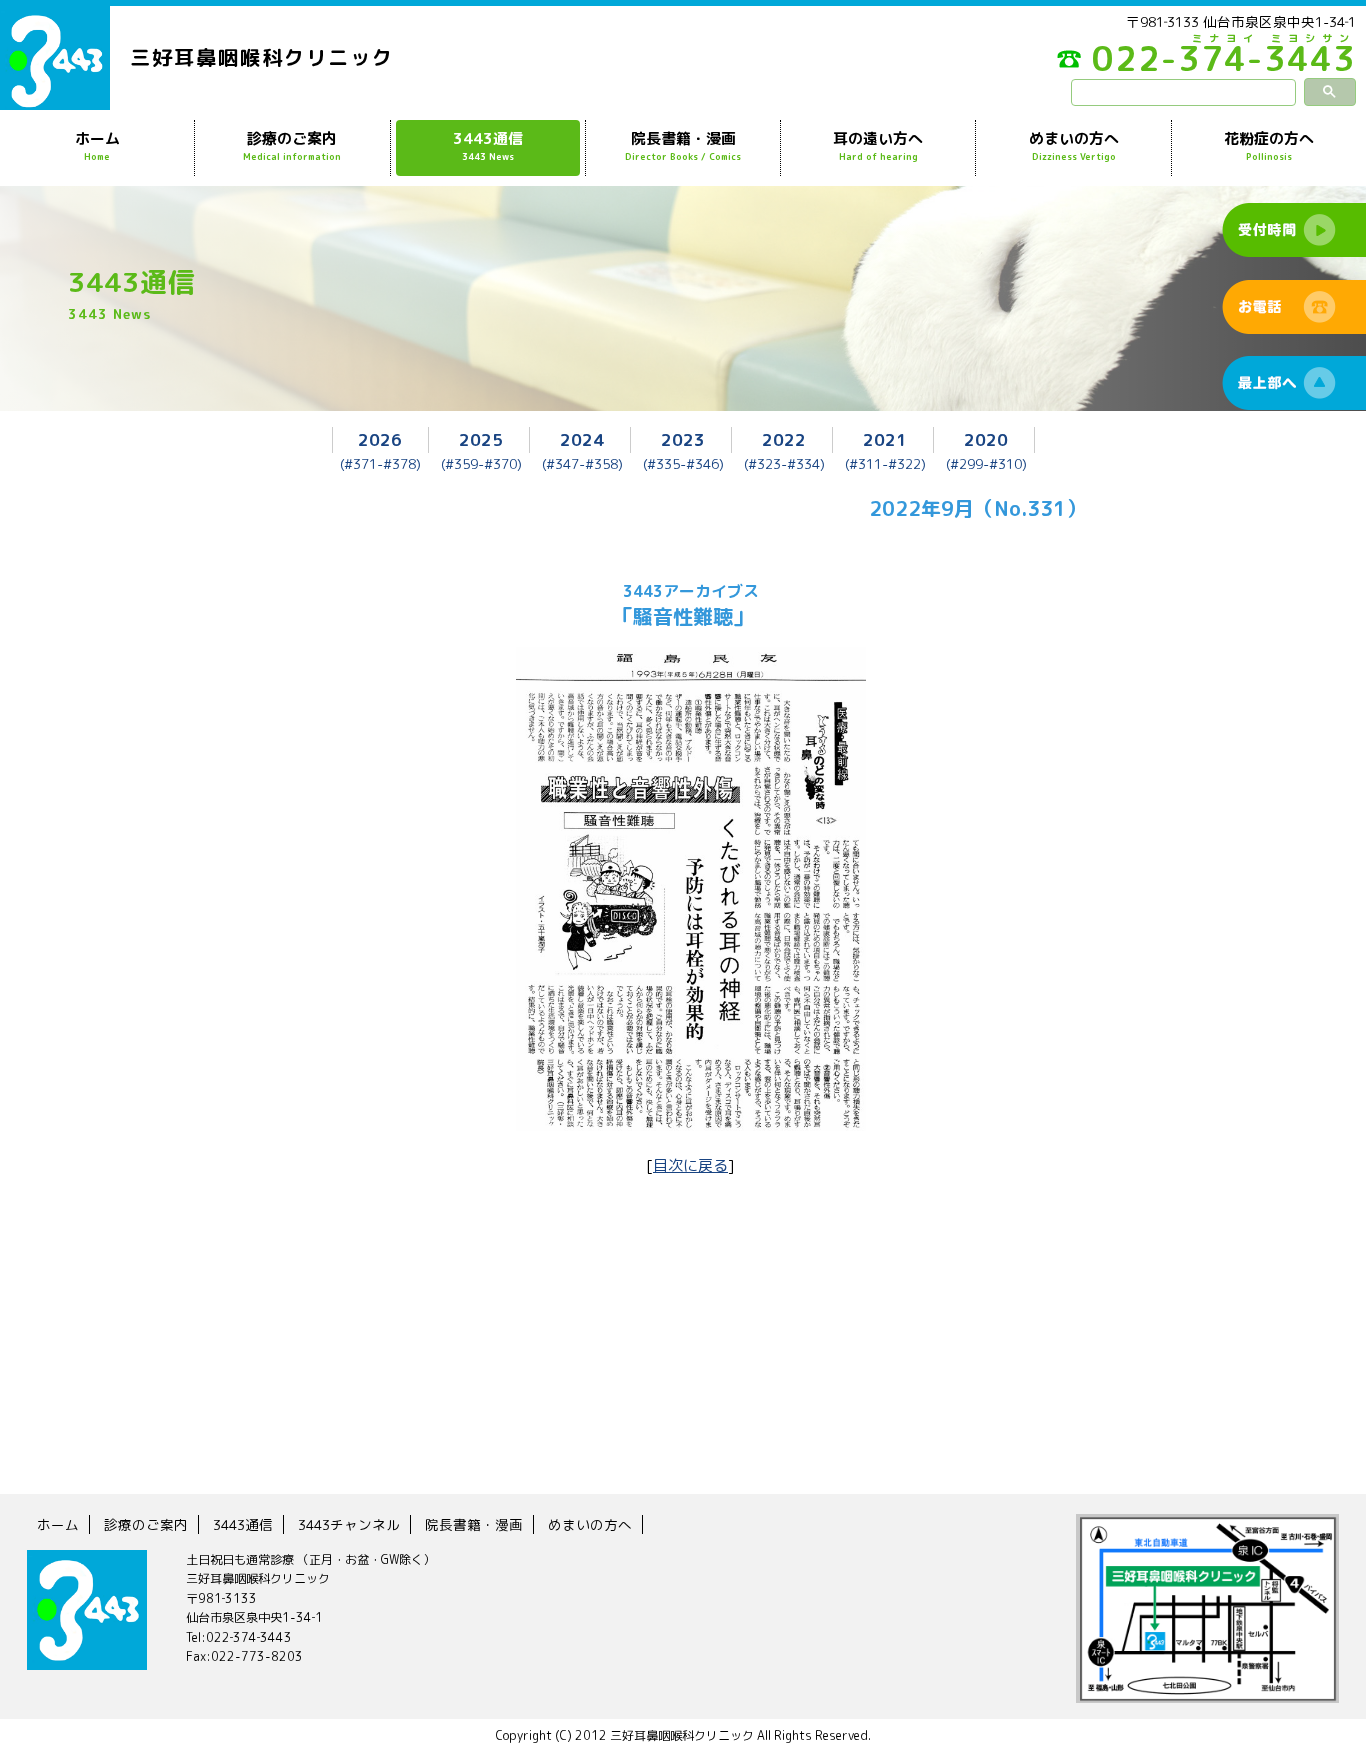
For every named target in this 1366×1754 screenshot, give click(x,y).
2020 (986, 439)
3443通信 (488, 145)
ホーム (97, 145)
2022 (784, 439)
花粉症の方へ (1269, 145)
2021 (885, 439)
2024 (582, 439)
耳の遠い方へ (878, 145)
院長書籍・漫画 (683, 145)
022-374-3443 (1224, 64)
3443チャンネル (349, 1524)
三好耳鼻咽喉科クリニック (262, 57)
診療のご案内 (292, 145)
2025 (481, 439)
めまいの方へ (1074, 145)
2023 (683, 439)
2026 (380, 439)
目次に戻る (690, 1165)
